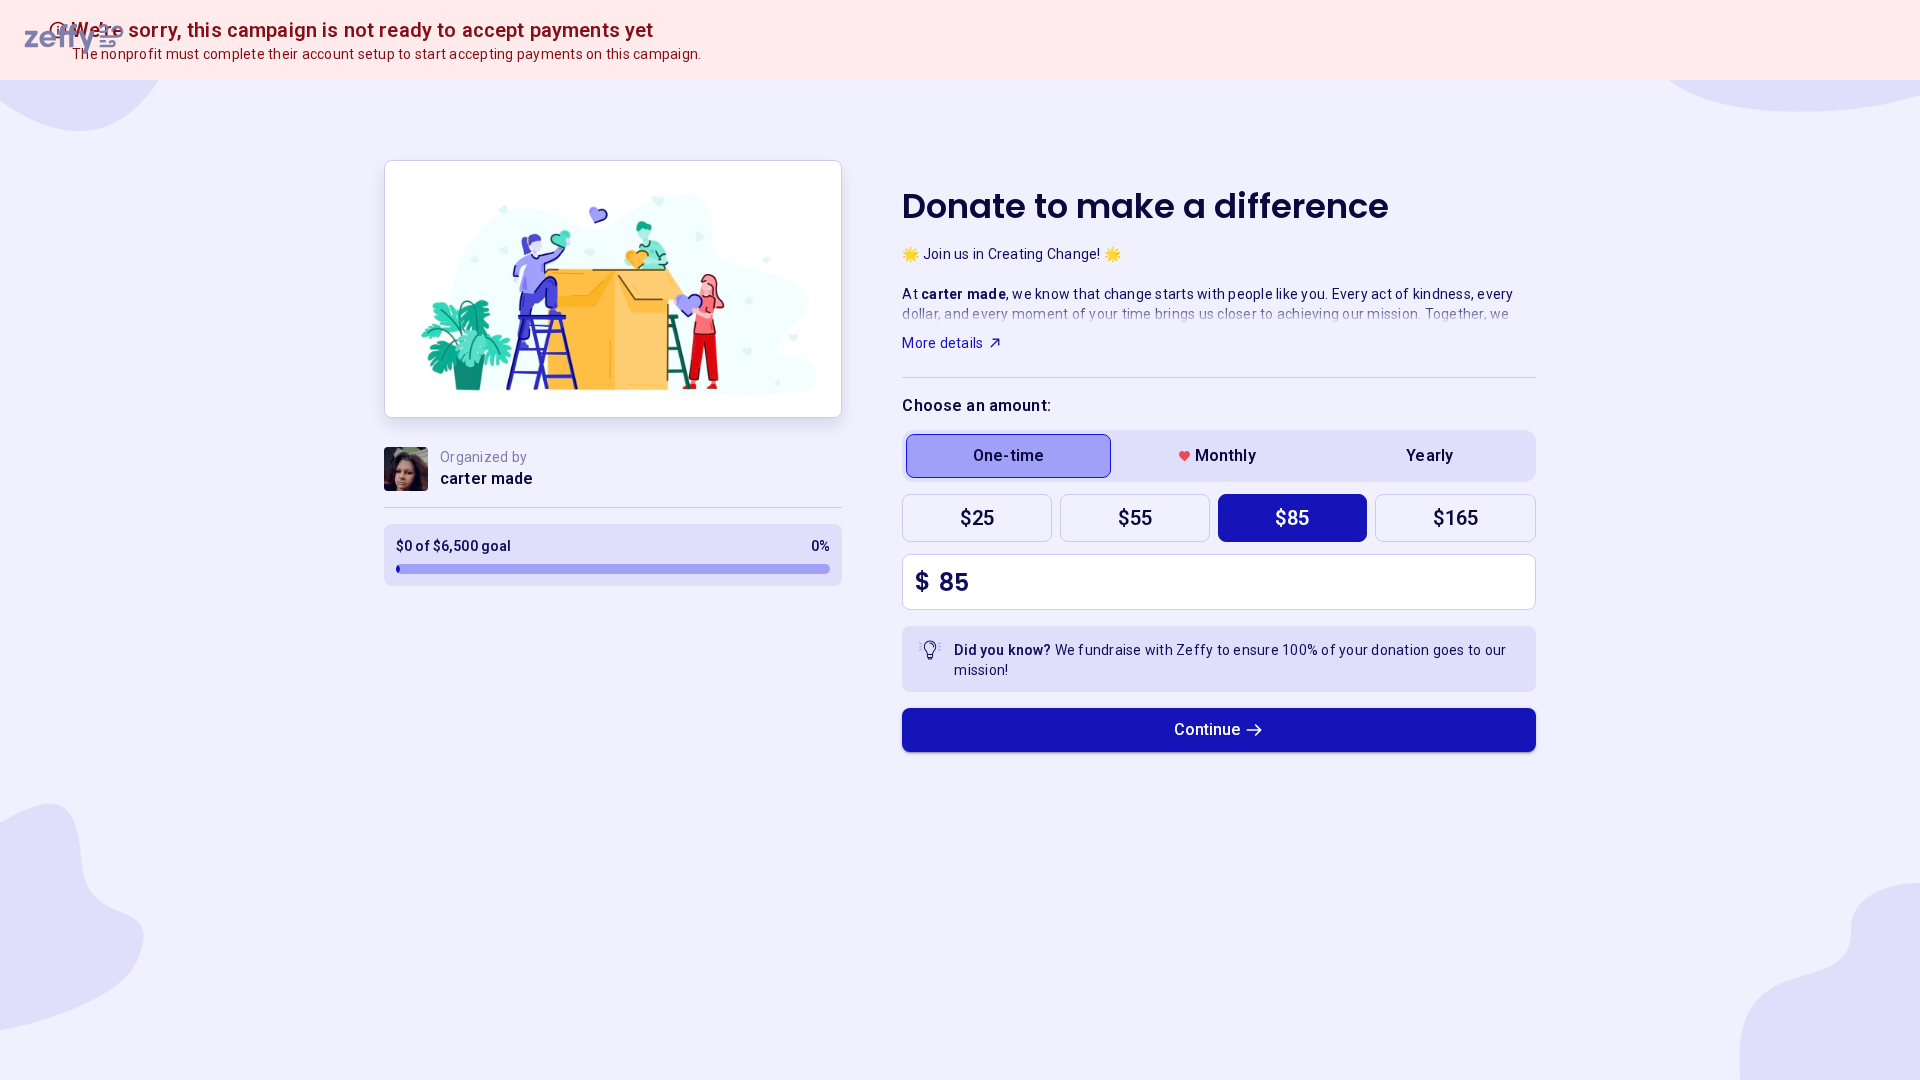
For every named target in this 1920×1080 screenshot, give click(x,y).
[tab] (1008, 456)
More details (942, 343)
